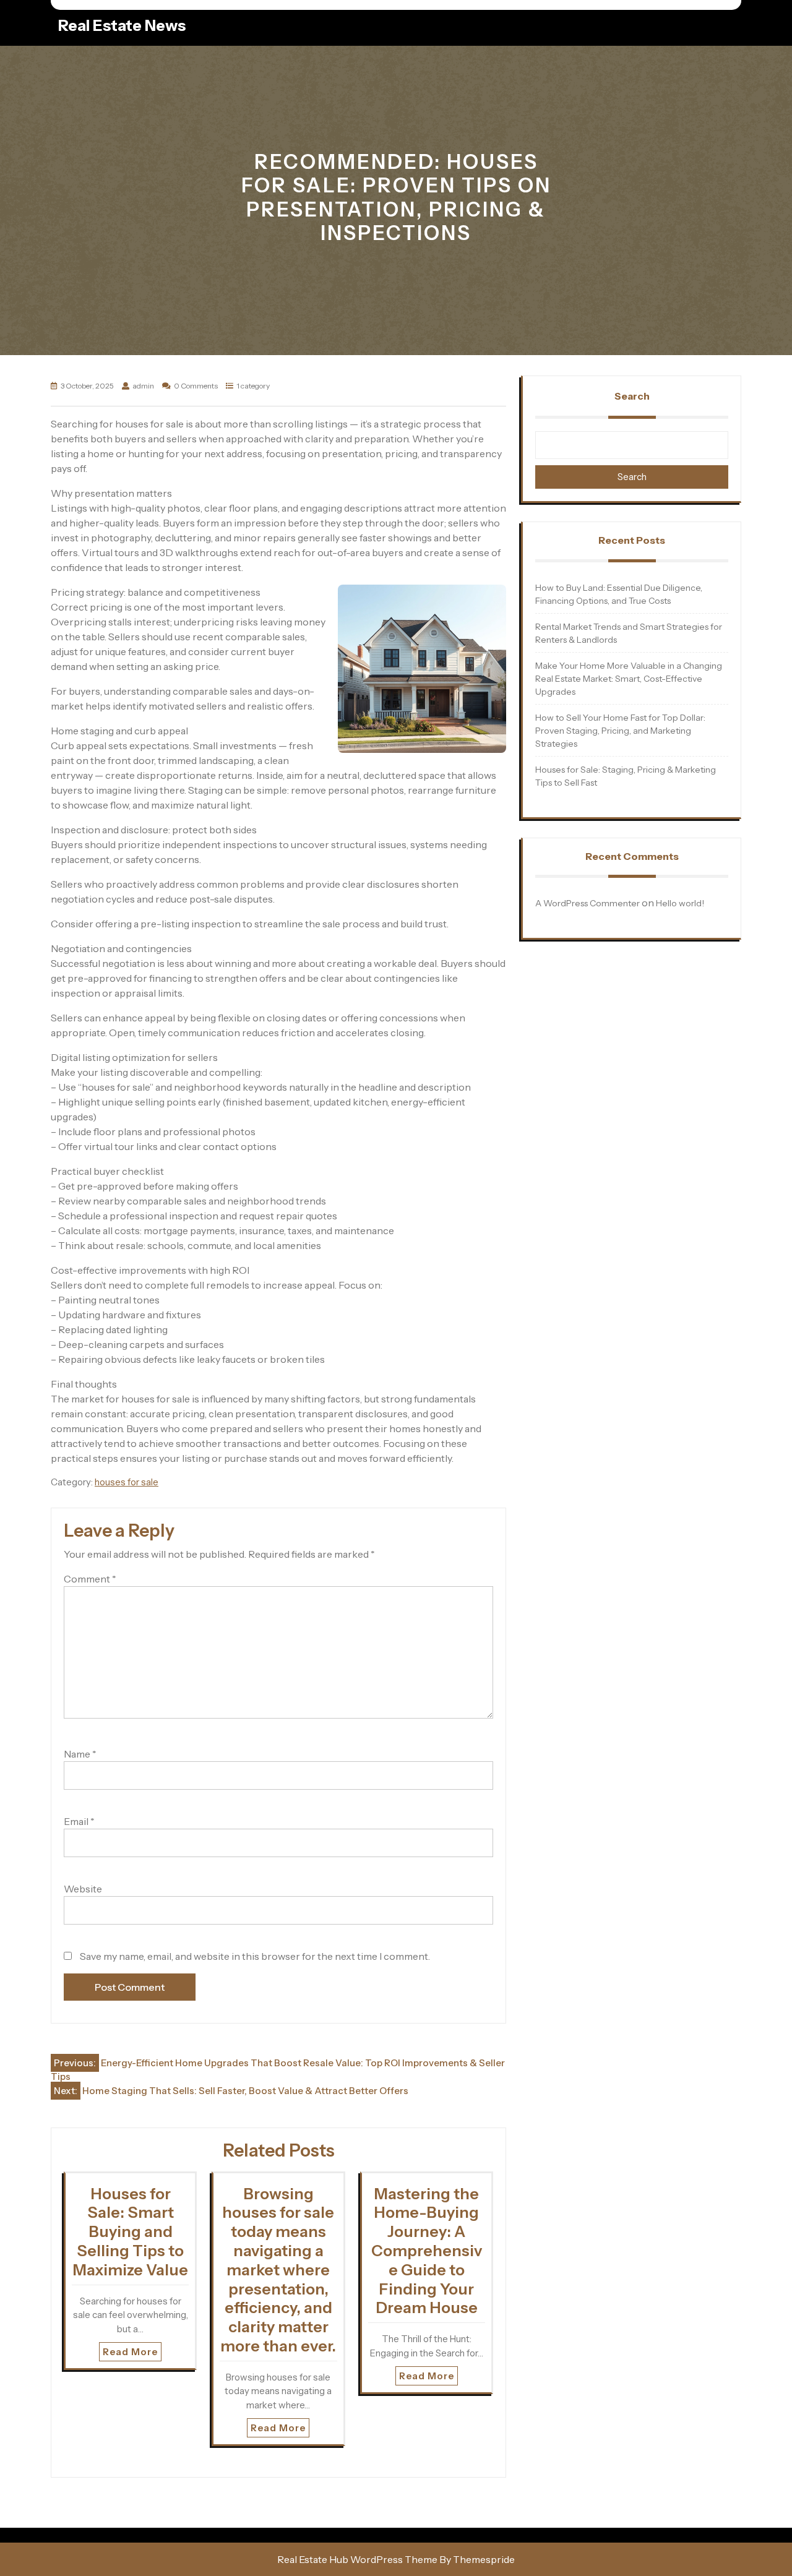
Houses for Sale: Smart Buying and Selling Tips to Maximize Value (130, 2232)
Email (79, 1821)
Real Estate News (122, 25)
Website (83, 1889)
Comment (90, 1579)
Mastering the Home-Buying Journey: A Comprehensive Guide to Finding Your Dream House (427, 2251)
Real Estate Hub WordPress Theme (357, 2559)
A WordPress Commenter (588, 903)
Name (80, 1754)
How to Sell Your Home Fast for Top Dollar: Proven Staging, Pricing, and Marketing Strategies (620, 731)
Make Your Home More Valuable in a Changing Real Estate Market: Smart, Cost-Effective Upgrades (629, 679)
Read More (130, 2352)
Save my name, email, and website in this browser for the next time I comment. (255, 1956)
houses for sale (127, 1482)
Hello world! (680, 903)
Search (632, 396)
